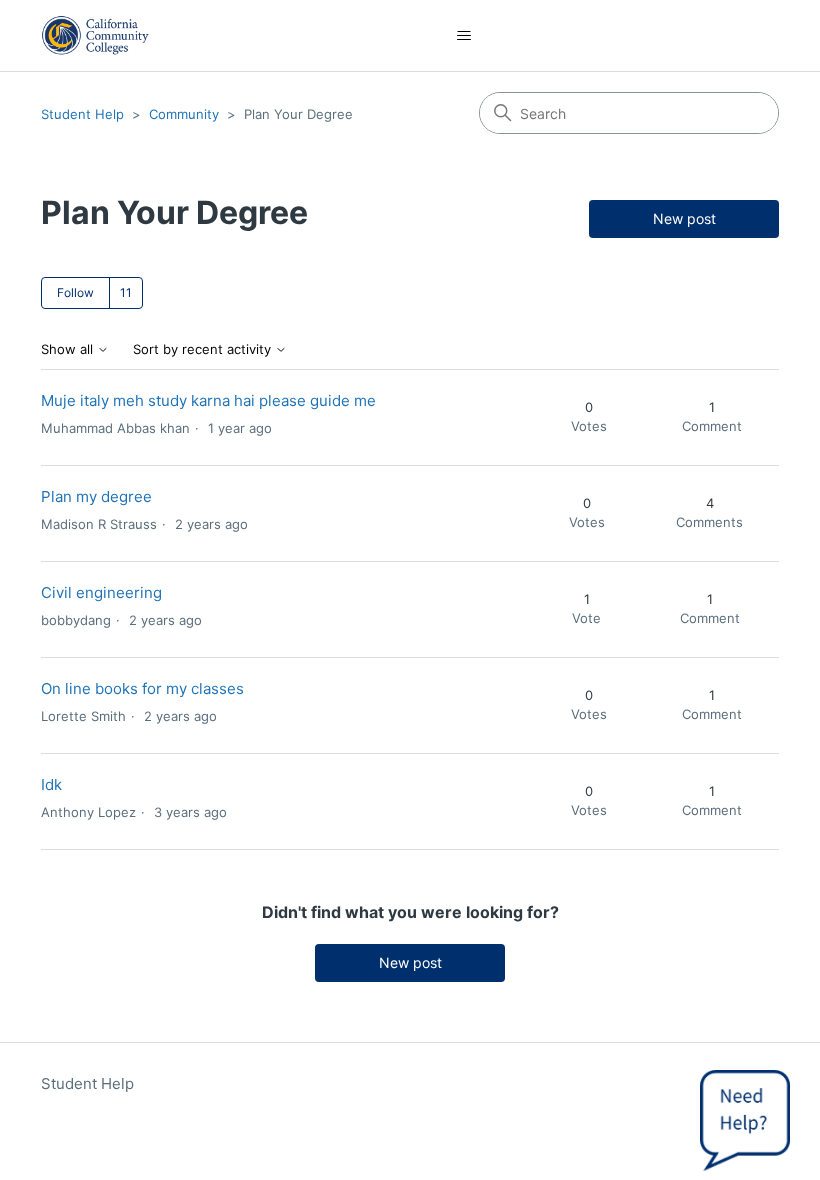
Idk (51, 784)
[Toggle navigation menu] (464, 36)
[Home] (95, 35)
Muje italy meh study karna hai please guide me (208, 400)
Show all (69, 349)
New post (684, 218)
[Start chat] (745, 1115)
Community (184, 114)
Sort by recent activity (204, 349)
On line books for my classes (142, 688)
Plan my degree (96, 496)
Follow (75, 292)
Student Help (82, 114)
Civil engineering (101, 592)
